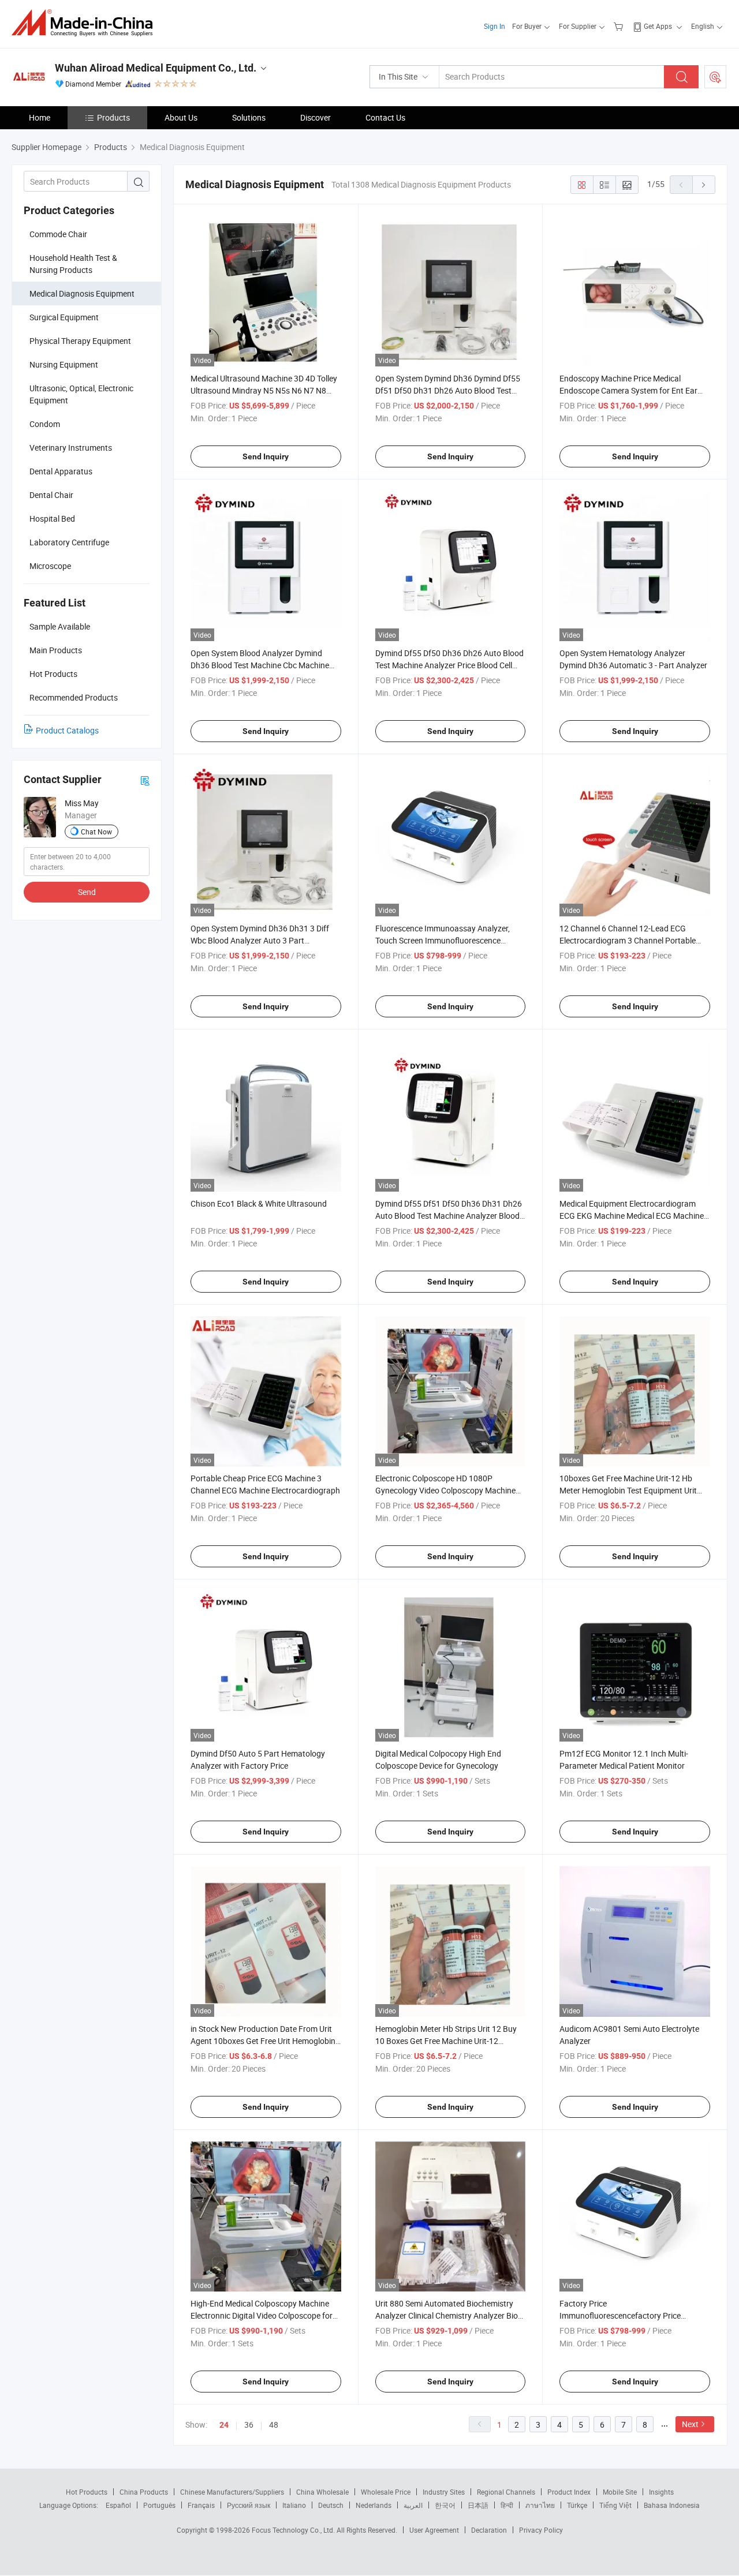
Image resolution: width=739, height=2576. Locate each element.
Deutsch (331, 2505)
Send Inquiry (266, 456)
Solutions (249, 117)
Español (118, 2505)
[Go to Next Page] (704, 185)
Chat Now (96, 832)
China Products (144, 2492)
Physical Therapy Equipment (80, 341)
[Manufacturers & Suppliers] (86, 23)
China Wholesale (322, 2492)
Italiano (294, 2505)
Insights (661, 2492)
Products (113, 117)
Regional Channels (506, 2492)
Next (690, 2424)
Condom (45, 424)
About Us (181, 117)
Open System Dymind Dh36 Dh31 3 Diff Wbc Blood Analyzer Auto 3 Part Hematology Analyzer (260, 940)
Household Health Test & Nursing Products (73, 264)
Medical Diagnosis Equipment (82, 293)
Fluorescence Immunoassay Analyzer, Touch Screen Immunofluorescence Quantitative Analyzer (443, 940)
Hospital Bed (52, 518)
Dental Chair (51, 495)
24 (224, 2425)
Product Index (569, 2492)
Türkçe (577, 2505)
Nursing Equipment (64, 364)
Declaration (489, 2530)
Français (201, 2505)
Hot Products (87, 2492)
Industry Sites (444, 2492)
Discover (316, 117)
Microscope (50, 566)
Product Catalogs (67, 730)
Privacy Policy (541, 2530)
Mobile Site (620, 2492)
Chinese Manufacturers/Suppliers (232, 2492)
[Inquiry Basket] (620, 26)
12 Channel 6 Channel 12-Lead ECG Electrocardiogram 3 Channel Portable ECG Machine (628, 940)
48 (274, 2425)
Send (87, 892)
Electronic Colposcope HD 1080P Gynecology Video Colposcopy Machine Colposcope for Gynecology (445, 1490)
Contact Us (385, 117)
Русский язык (249, 2505)
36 (249, 2425)
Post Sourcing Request (715, 77)
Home (40, 117)
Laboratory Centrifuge (69, 542)
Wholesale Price (386, 2492)
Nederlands (374, 2505)
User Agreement (434, 2530)
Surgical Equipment (64, 317)
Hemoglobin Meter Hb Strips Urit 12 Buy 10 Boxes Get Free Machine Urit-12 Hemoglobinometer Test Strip (446, 2041)
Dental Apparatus (61, 471)
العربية (413, 2505)
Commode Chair (58, 234)
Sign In (494, 26)
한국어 (445, 2505)
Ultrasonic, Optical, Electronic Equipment (81, 394)
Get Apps (658, 26)
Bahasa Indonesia (672, 2505)
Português (159, 2505)
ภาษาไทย (540, 2505)
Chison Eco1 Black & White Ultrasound (259, 1203)
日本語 (478, 2505)
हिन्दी (507, 2505)
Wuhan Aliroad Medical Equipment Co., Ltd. (156, 68)
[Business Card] (145, 780)
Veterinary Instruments (71, 448)
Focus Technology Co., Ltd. (294, 2530)
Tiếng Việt (615, 2505)
